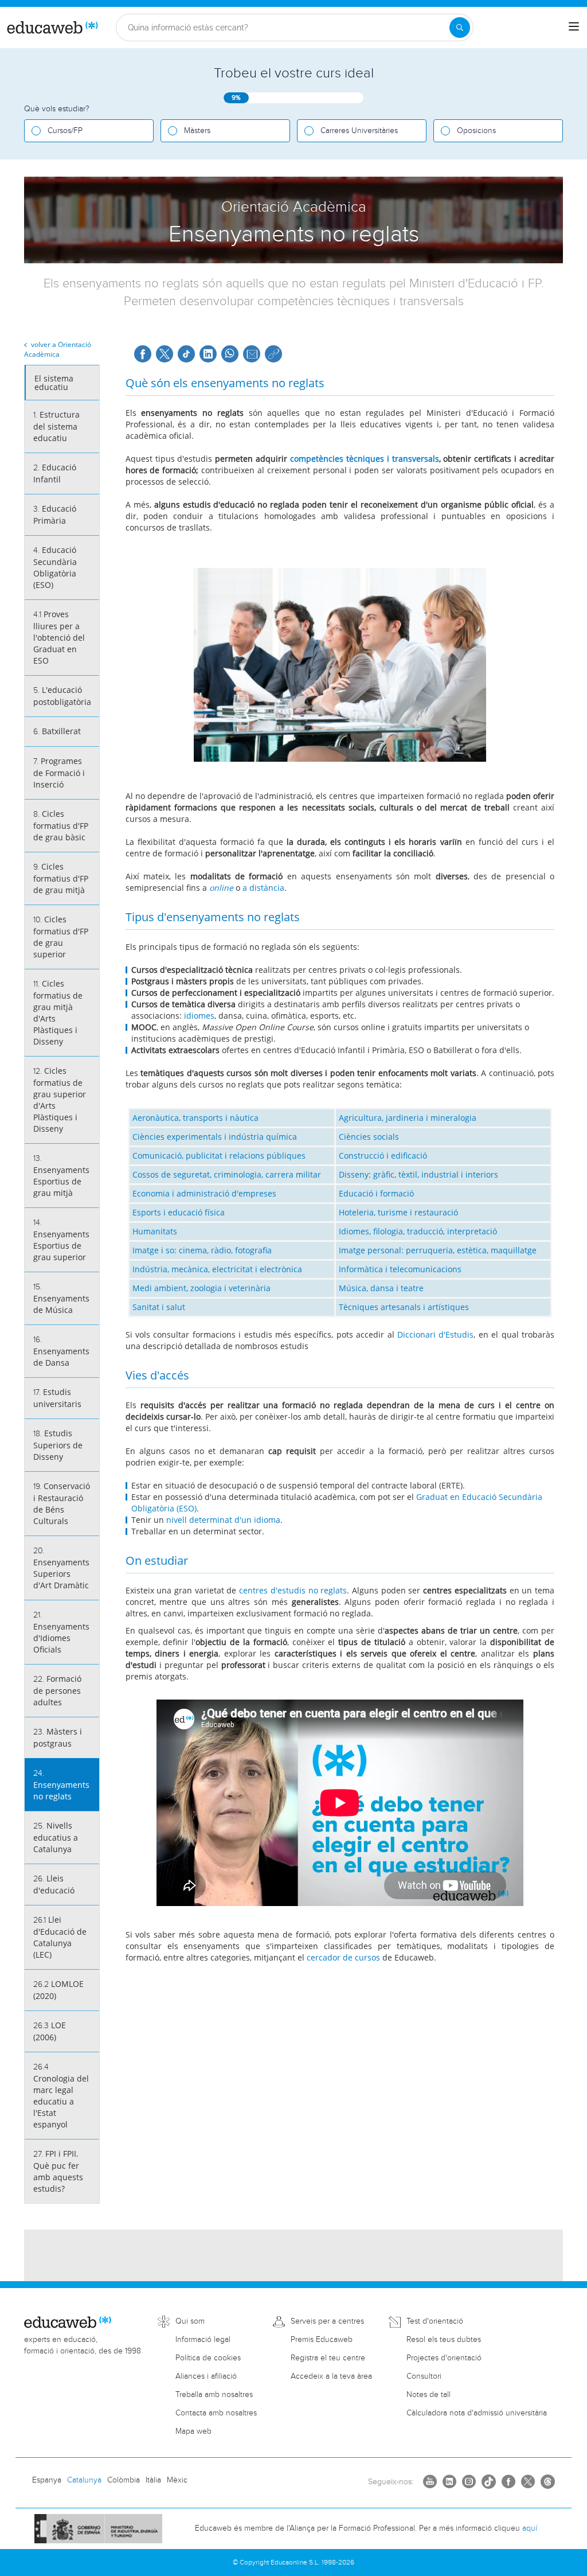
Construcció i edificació (383, 1156)
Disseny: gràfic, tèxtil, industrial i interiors (418, 1174)
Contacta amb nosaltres (216, 2413)
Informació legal (203, 2340)
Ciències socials (369, 1137)
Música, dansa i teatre (381, 1288)
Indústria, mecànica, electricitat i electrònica (217, 1269)
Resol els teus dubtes (444, 2340)
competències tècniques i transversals (365, 459)
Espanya (47, 2480)
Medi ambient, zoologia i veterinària (201, 1288)
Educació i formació (376, 1193)
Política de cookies (208, 2358)
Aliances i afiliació (206, 2376)
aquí (530, 2528)
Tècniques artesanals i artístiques (404, 1307)
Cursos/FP (65, 131)
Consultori (424, 2376)
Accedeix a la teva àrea (331, 2376)
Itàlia (153, 2480)
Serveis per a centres (327, 2321)
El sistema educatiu (54, 383)
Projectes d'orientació (444, 2358)
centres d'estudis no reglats (293, 1590)
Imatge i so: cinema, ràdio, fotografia (202, 1250)
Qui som (190, 2321)
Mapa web (193, 2431)
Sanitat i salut (159, 1307)
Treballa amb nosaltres (214, 2395)
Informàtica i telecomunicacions (400, 1269)
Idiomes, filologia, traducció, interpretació (418, 1231)
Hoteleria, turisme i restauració (398, 1212)
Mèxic (177, 2480)
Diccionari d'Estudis (435, 1334)
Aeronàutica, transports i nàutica (195, 1118)
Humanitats (155, 1231)
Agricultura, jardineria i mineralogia (408, 1118)
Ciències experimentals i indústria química (215, 1137)
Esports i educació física (179, 1212)
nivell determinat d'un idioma (223, 1520)
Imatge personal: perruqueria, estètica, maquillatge (438, 1250)
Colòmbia (124, 2480)
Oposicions (476, 131)
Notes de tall (428, 2395)
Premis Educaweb (322, 2340)
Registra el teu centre (328, 2358)
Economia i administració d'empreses (204, 1193)
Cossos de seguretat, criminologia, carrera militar (227, 1174)
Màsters (197, 131)
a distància (262, 888)
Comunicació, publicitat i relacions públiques (219, 1156)
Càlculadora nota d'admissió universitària (477, 2413)
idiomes (199, 1016)
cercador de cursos (343, 1957)
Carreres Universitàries (359, 131)
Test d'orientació (435, 2321)
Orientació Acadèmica (58, 349)
